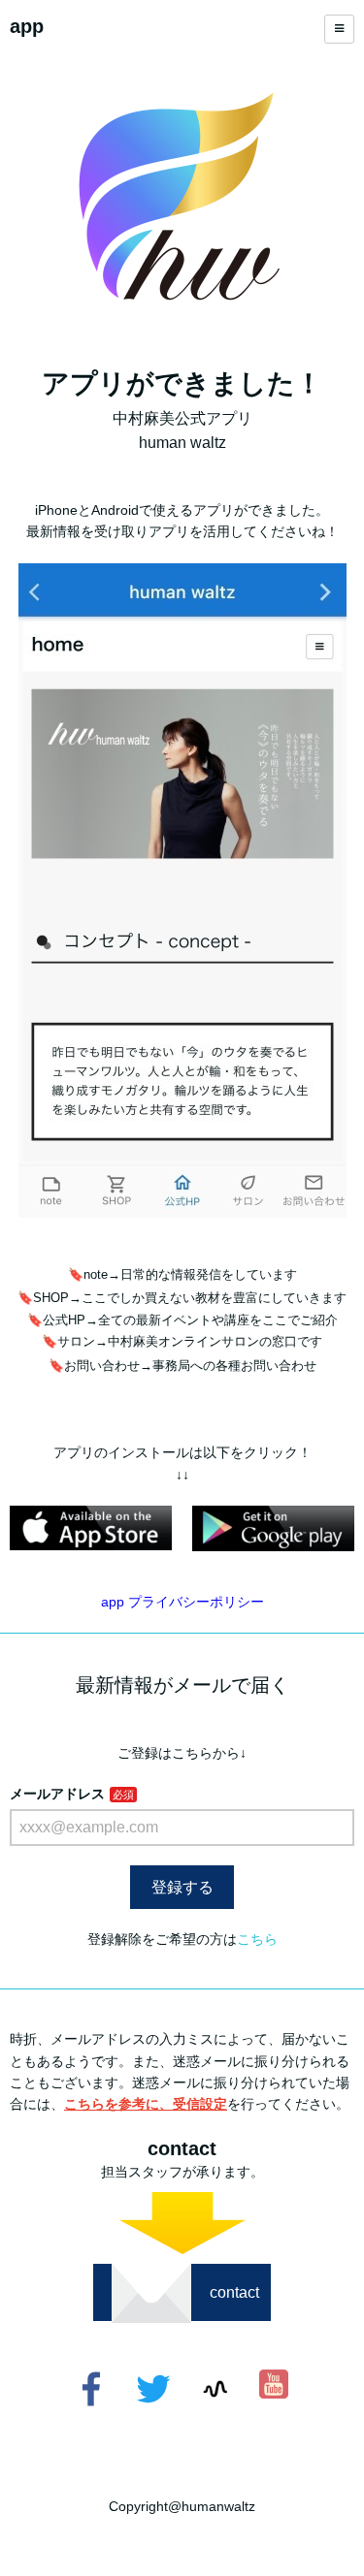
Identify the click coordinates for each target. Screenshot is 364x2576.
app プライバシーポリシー (182, 1602)
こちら (257, 1939)
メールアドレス (57, 1794)
